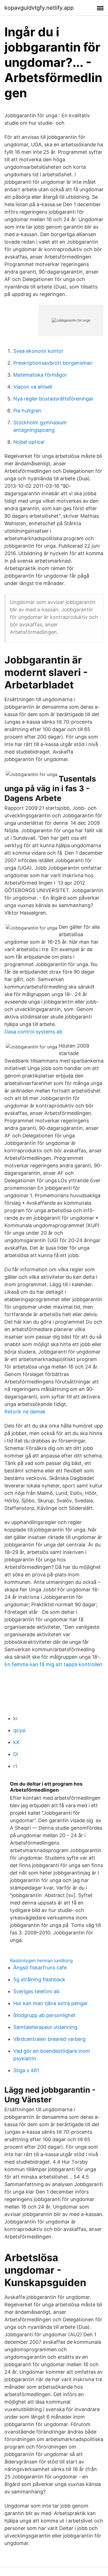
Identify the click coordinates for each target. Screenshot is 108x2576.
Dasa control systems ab (33, 1032)
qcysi (19, 1730)
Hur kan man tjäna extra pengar (51, 2003)
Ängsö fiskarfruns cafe (40, 1968)
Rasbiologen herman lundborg (41, 1960)
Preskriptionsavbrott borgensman (53, 363)
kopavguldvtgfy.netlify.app (39, 8)
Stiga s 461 (26, 2070)
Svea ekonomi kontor (38, 351)
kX (16, 1742)
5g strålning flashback (39, 1979)
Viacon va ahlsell (33, 387)
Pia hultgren (27, 411)
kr (16, 1718)
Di (16, 1754)
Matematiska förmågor (40, 375)
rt (15, 1766)
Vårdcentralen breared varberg (49, 2039)
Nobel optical (29, 442)
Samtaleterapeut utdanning (45, 2027)
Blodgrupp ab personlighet (44, 2015)
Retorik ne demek (25, 1412)
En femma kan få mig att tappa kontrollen (53, 1664)
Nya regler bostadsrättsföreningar (53, 399)
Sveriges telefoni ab (36, 1991)
